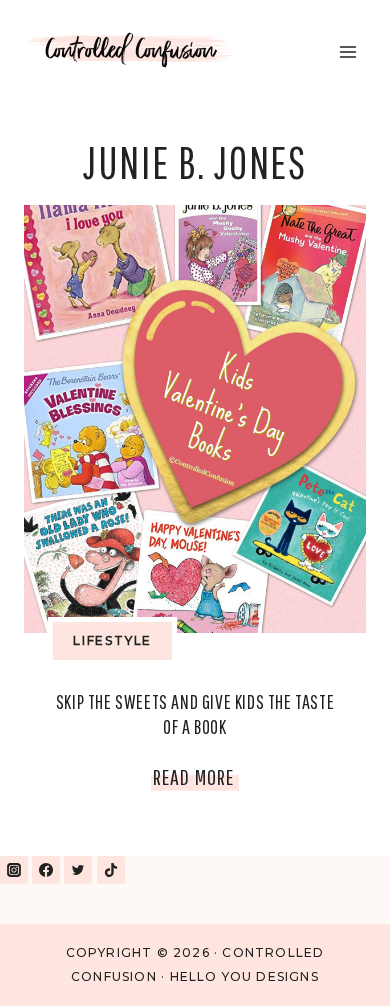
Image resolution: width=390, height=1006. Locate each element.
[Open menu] (347, 51)
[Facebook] (46, 870)
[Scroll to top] (328, 964)
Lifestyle (112, 640)
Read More (196, 781)
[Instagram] (14, 870)
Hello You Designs (244, 976)
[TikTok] (111, 870)
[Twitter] (78, 870)
